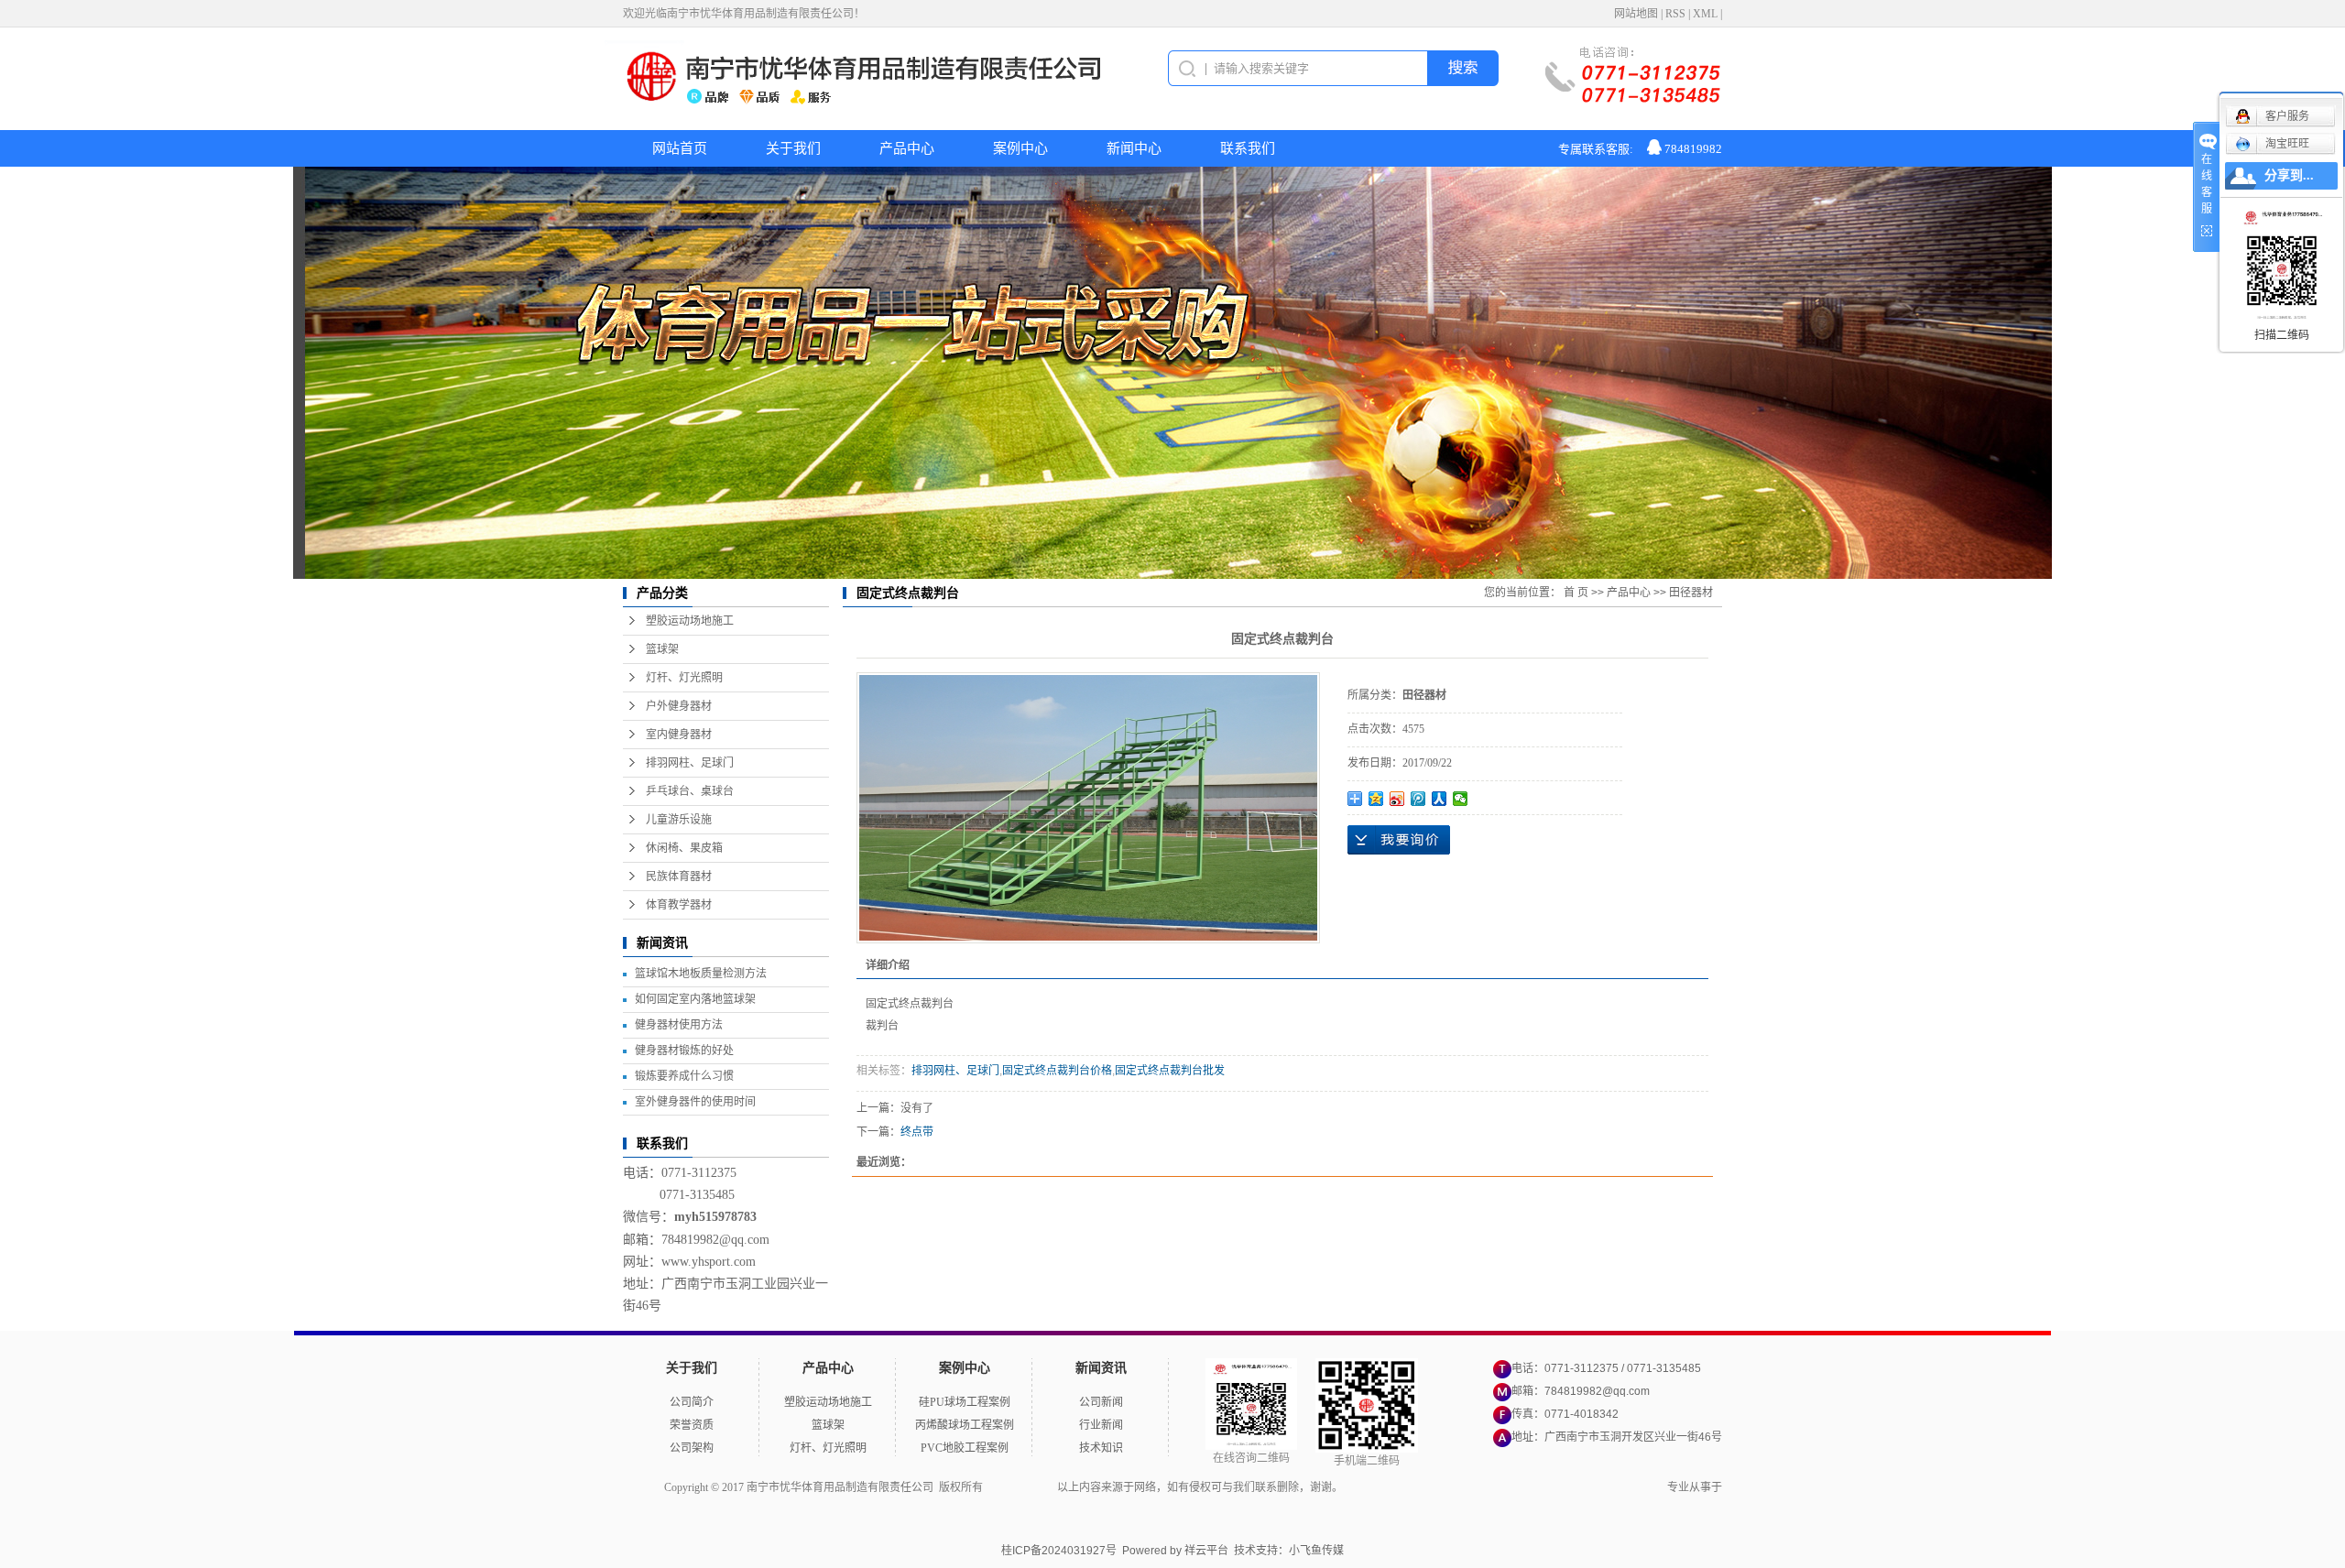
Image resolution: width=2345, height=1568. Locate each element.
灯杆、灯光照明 (684, 678)
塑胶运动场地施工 (690, 621)
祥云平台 (1206, 1551)
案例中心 (1020, 148)
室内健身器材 (679, 735)
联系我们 (1248, 148)
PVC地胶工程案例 (965, 1448)
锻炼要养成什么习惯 (684, 1076)
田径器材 (1691, 593)
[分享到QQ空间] (1376, 799)
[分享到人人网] (1440, 799)
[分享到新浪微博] (1397, 799)
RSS (1675, 14)
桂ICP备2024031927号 (1059, 1551)
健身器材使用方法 (679, 1025)
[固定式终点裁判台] (1088, 808)
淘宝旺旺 (2287, 144)
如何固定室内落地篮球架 (695, 999)
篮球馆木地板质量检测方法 (701, 974)
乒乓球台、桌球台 (690, 791)
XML (1705, 14)
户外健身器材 (679, 706)
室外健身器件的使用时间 (695, 1102)
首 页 (1576, 593)
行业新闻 (1101, 1425)
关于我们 (793, 148)
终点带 (917, 1132)
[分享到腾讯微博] (1418, 799)
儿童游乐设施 (679, 820)
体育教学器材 (679, 905)
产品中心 (907, 148)
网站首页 (680, 148)
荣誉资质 (692, 1425)
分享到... (2289, 175)
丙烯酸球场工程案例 (965, 1425)
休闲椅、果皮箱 (684, 848)
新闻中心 (1134, 148)
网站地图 (1636, 14)
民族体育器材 (679, 877)
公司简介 (692, 1402)
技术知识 (1101, 1448)
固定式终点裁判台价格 (1057, 1071)
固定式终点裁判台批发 (1170, 1071)
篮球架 (662, 649)
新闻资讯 (1101, 1368)
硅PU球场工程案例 (965, 1402)
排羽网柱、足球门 (690, 763)
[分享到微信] (1461, 799)
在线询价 (1399, 840)
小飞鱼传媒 (1316, 1551)
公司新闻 (1101, 1402)
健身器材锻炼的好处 (684, 1051)
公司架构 (692, 1448)
